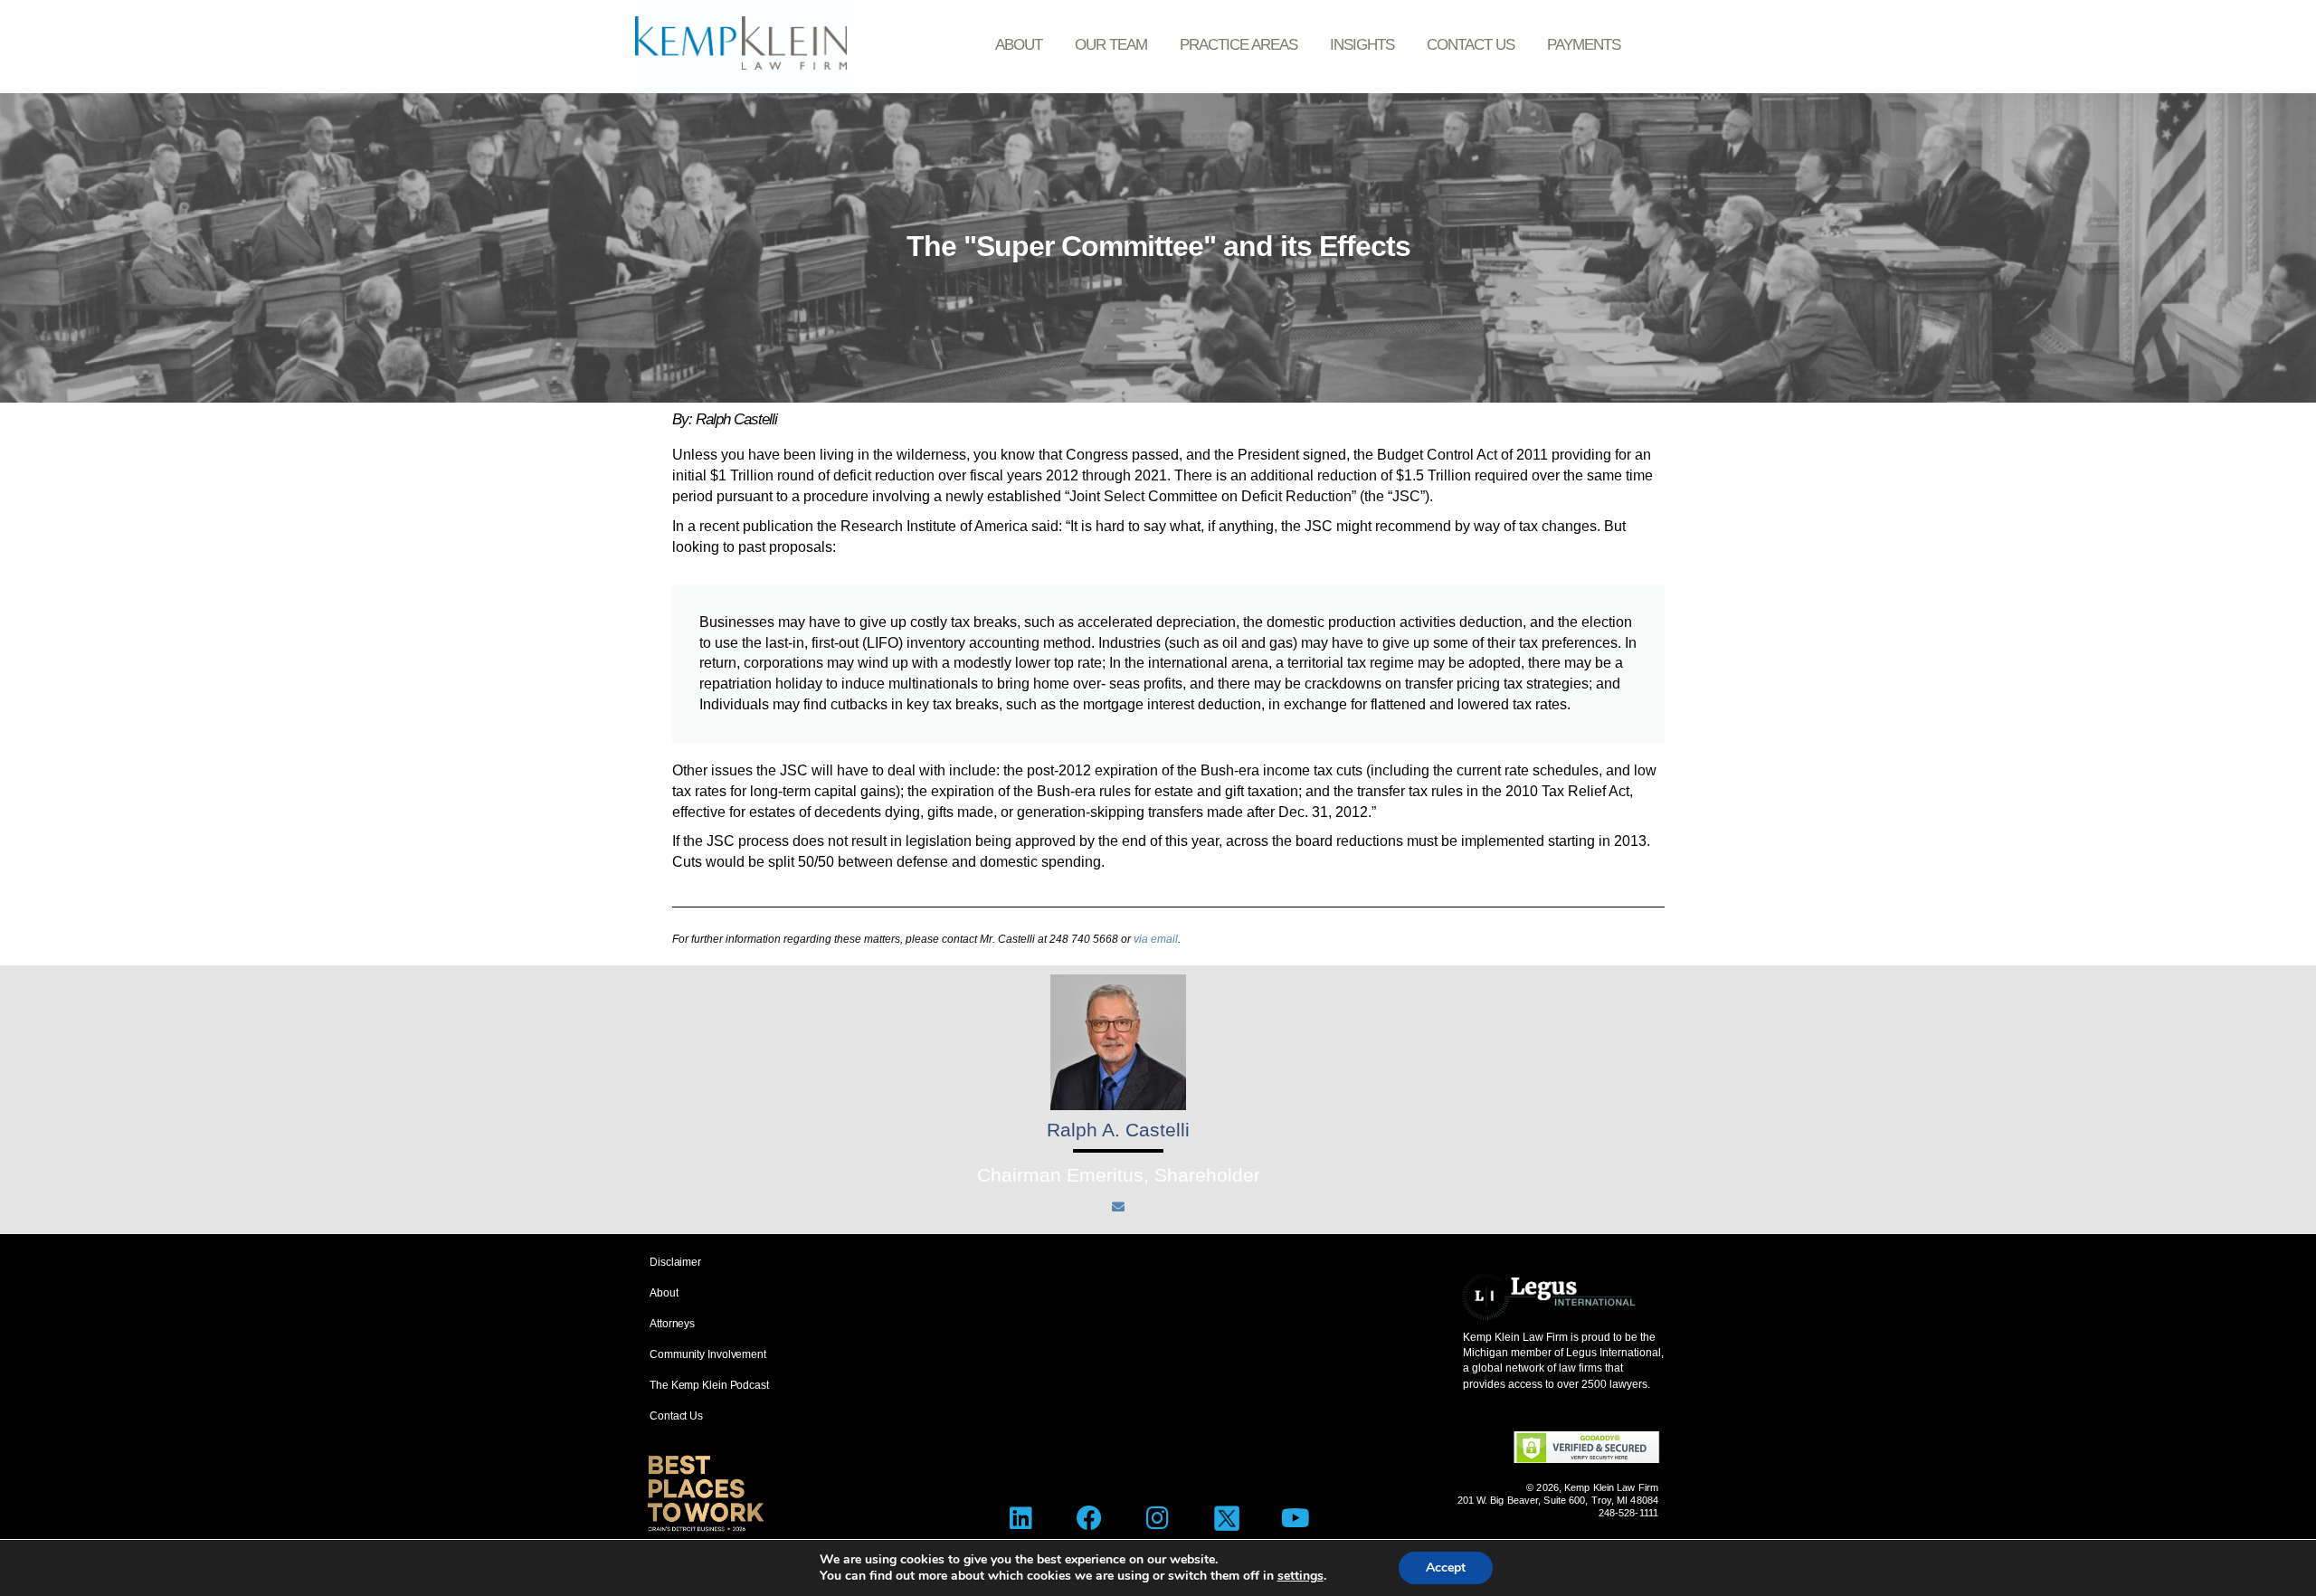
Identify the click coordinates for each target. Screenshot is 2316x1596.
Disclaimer (675, 1262)
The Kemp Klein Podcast (709, 1385)
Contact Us (1471, 45)
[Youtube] (1295, 1518)
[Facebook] (1090, 1518)
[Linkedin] (1021, 1518)
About (1019, 45)
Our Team (1111, 45)
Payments (1584, 45)
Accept (1446, 1567)
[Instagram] (1158, 1518)
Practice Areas (1239, 45)
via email (1156, 939)
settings (1300, 1576)
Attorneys (672, 1324)
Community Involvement (708, 1354)
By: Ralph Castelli (725, 419)
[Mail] (1118, 1207)
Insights (1362, 45)
